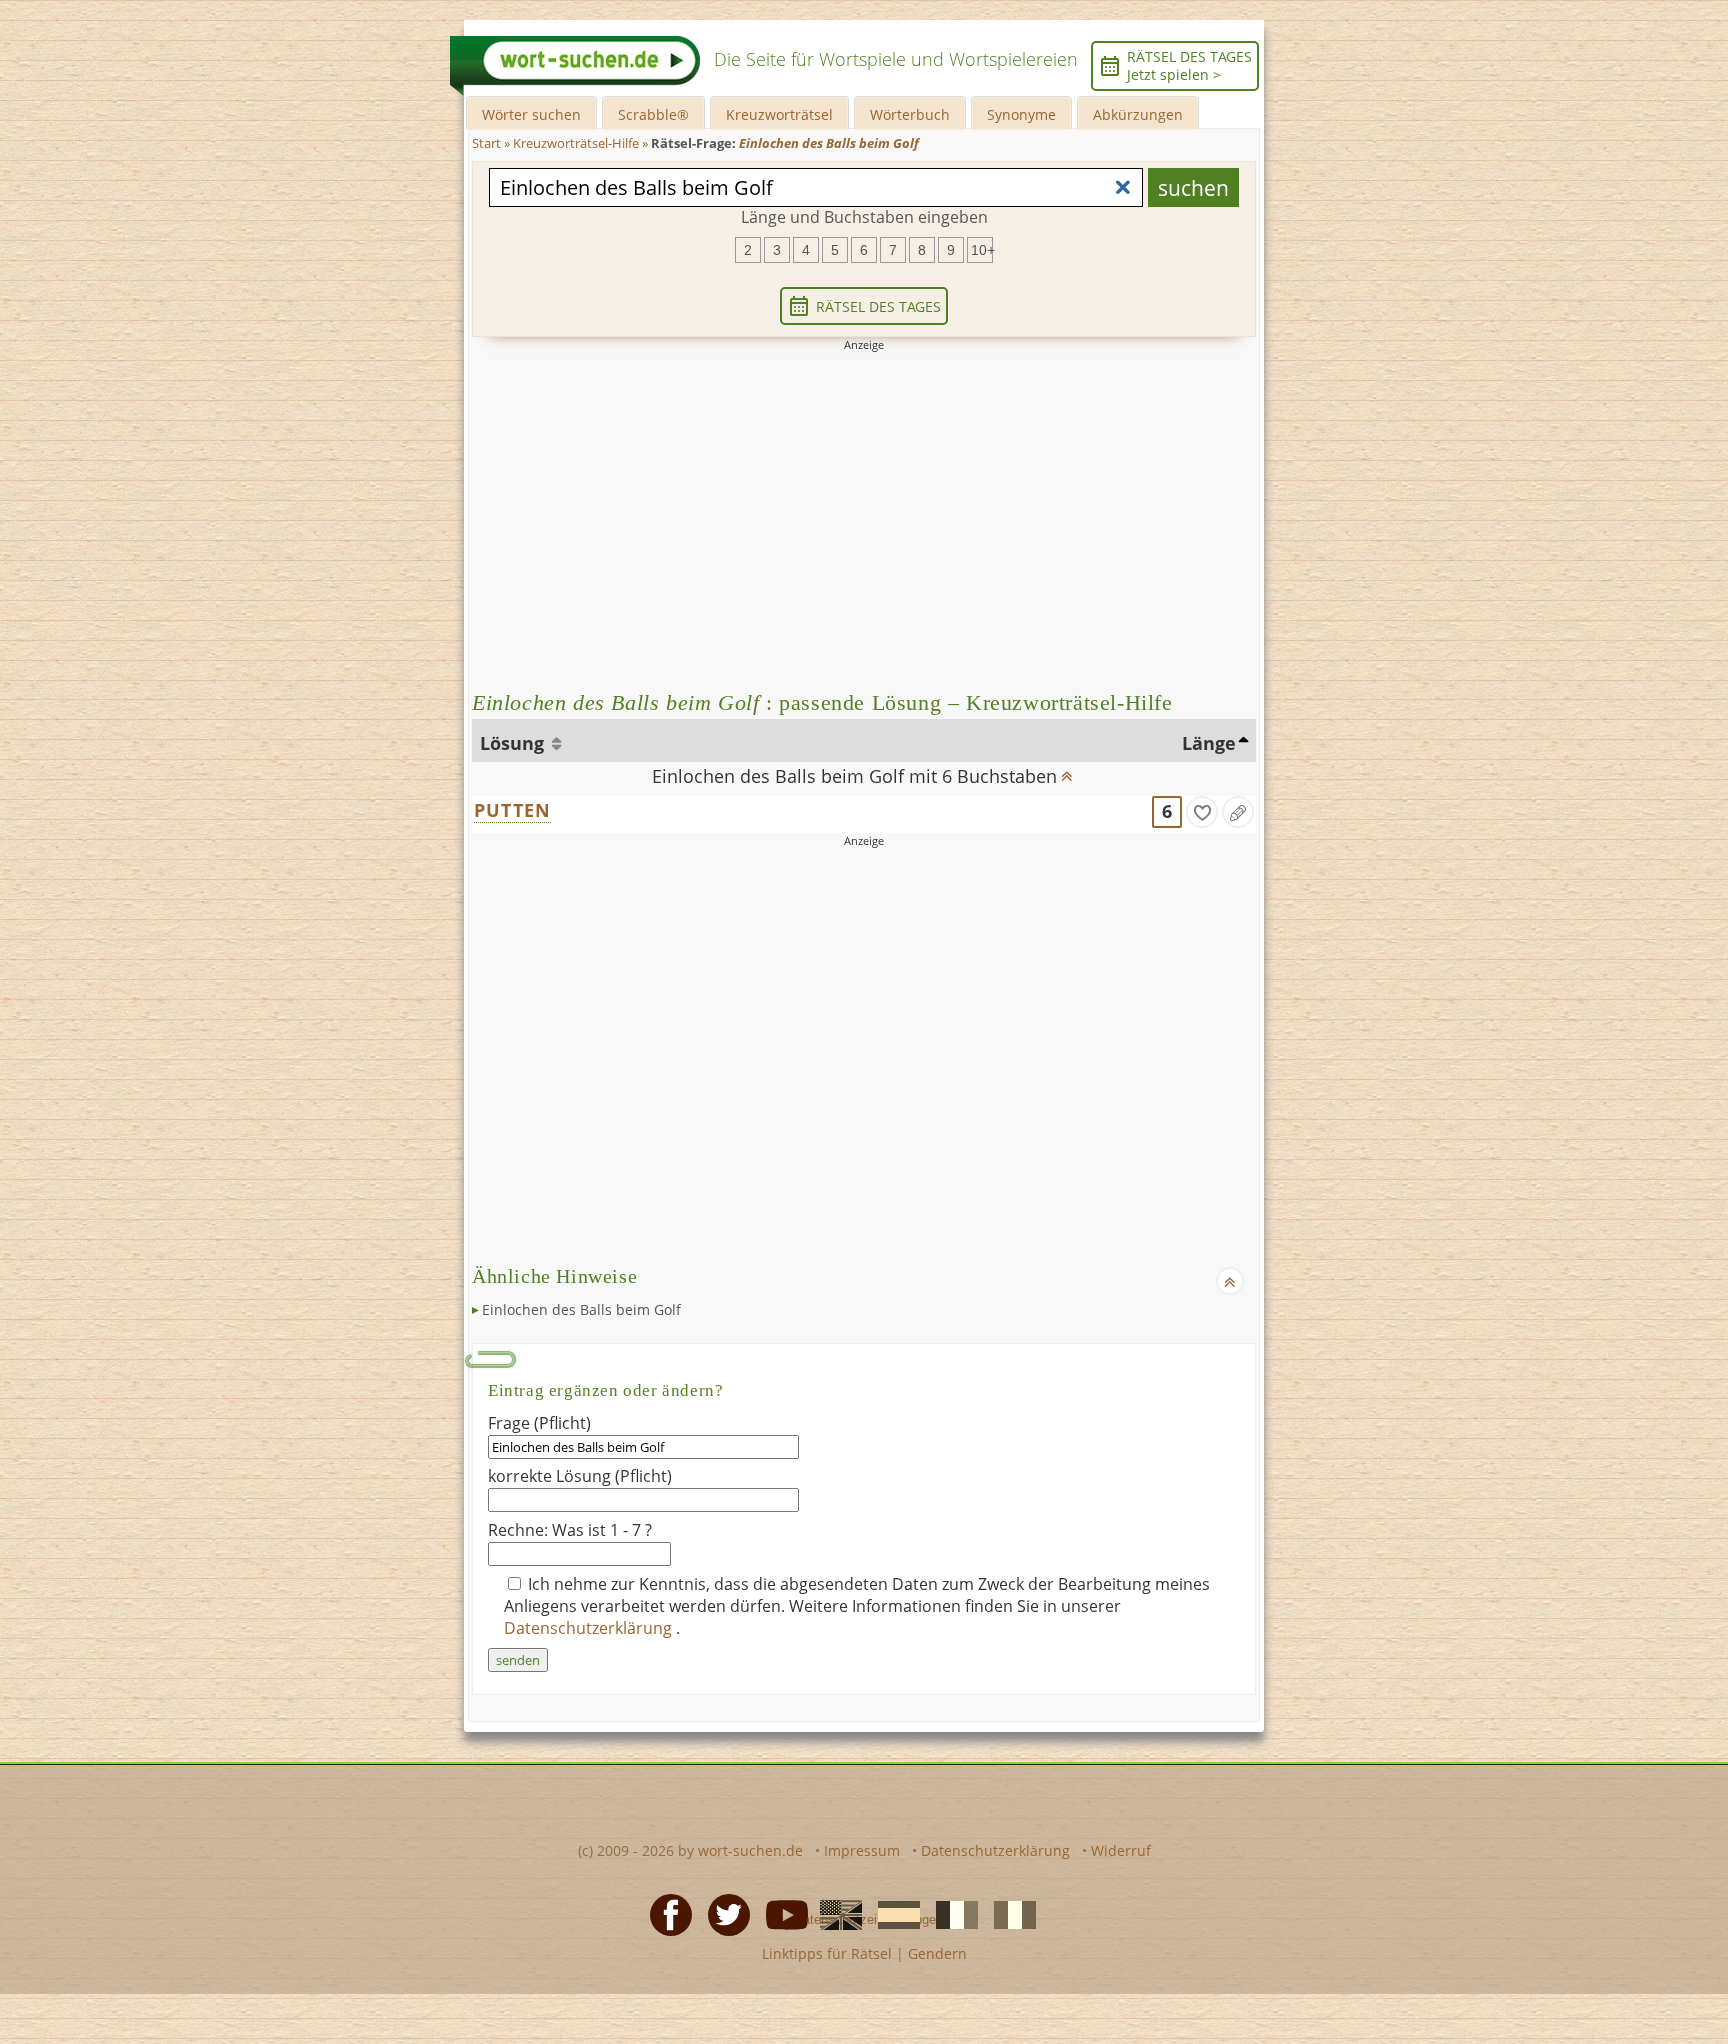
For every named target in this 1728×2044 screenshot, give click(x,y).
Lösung (514, 743)
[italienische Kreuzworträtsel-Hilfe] (1009, 1913)
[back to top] (1066, 770)
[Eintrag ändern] (1238, 812)
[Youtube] (781, 1913)
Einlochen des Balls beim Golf (581, 1309)
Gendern (937, 1953)
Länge (1209, 743)
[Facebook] (665, 1913)
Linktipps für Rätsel (827, 1953)
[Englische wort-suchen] (835, 1913)
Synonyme (1021, 114)
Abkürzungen (1138, 114)
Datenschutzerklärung (590, 1628)
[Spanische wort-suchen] (893, 1913)
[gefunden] (1202, 812)
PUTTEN (512, 810)
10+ (982, 250)
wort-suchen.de (750, 1850)
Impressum (862, 1850)
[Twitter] (723, 1913)
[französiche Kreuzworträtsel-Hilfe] (951, 1913)
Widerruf (1121, 1850)
